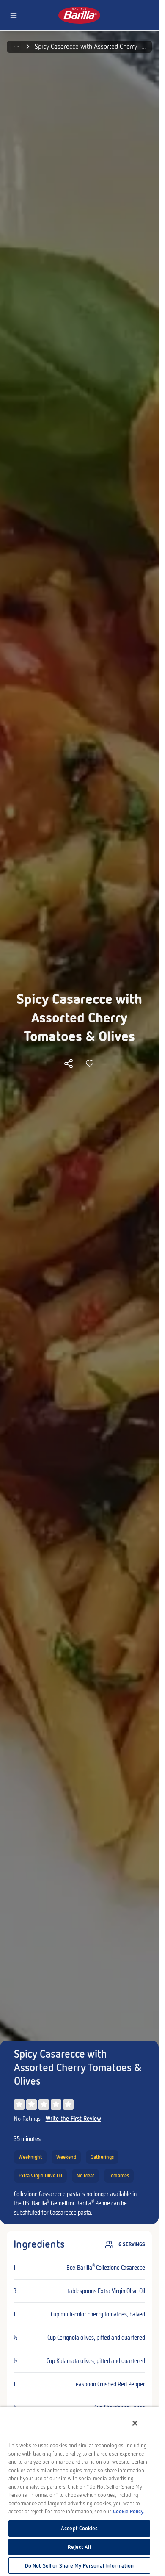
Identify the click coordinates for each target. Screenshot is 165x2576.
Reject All (79, 2547)
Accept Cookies (79, 2528)
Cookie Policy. (129, 2511)
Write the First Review (73, 2119)
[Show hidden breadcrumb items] (16, 47)
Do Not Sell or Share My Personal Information (80, 2566)
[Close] (135, 2423)
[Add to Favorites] (90, 1064)
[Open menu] (14, 15)
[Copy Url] (69, 1064)
